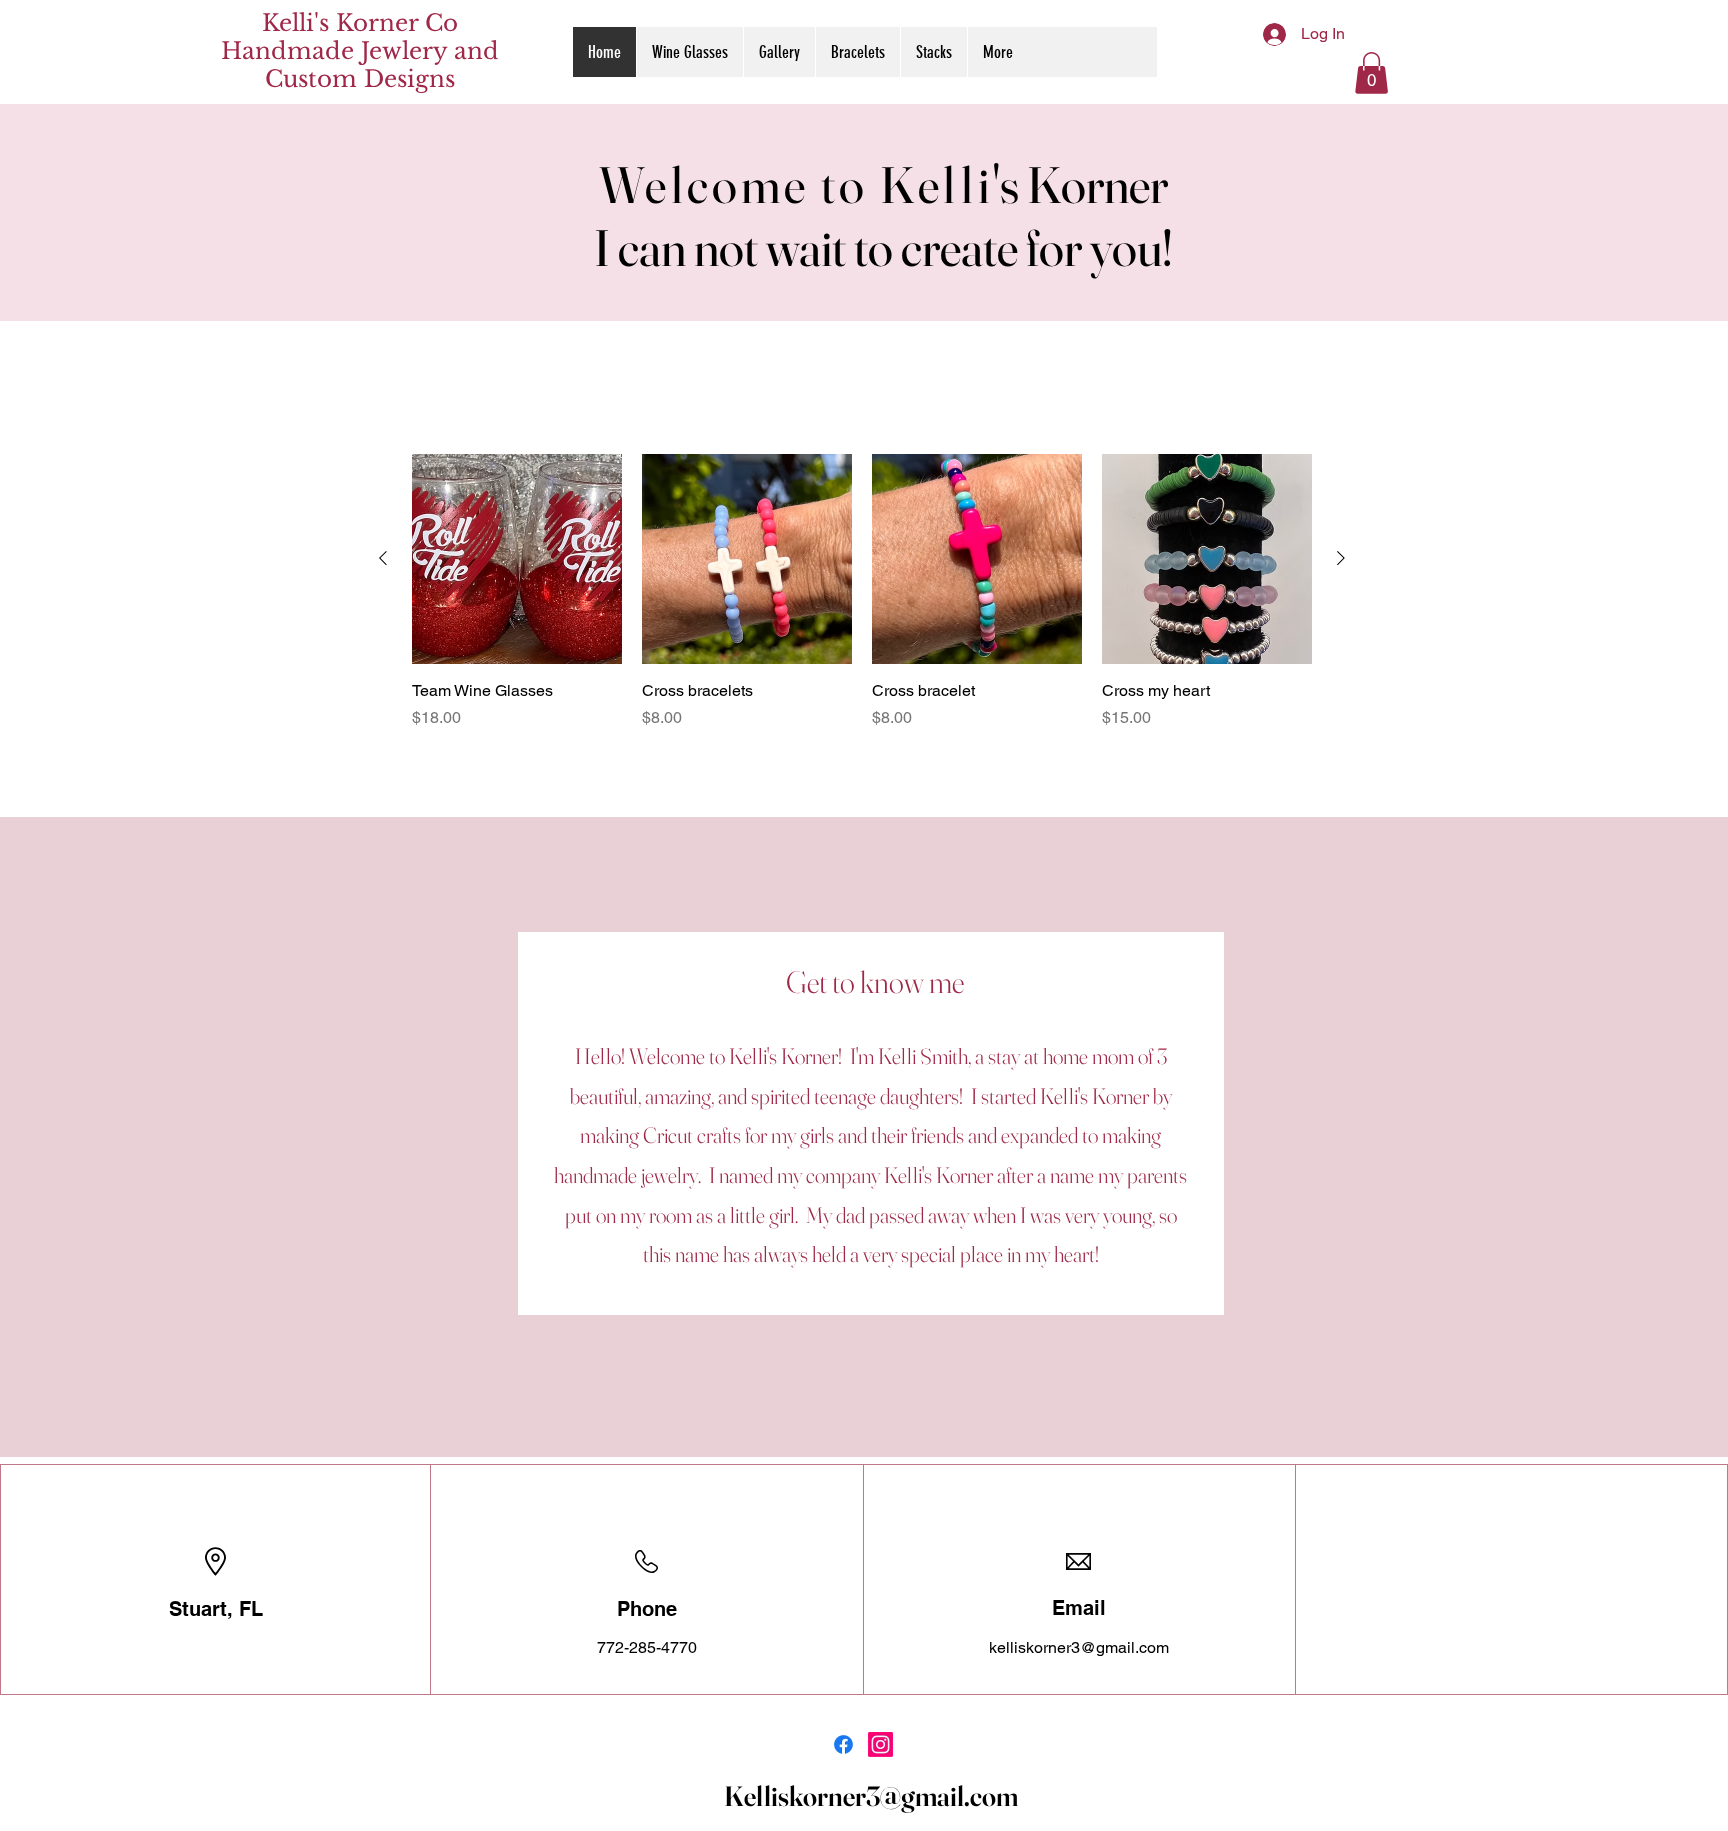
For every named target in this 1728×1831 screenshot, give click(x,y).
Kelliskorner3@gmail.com (871, 1796)
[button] (1371, 73)
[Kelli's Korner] (843, 1744)
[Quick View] (517, 559)
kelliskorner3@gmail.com (1079, 1647)
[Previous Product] (383, 558)
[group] (862, 592)
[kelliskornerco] (880, 1744)
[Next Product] (1341, 558)
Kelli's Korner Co (360, 23)
